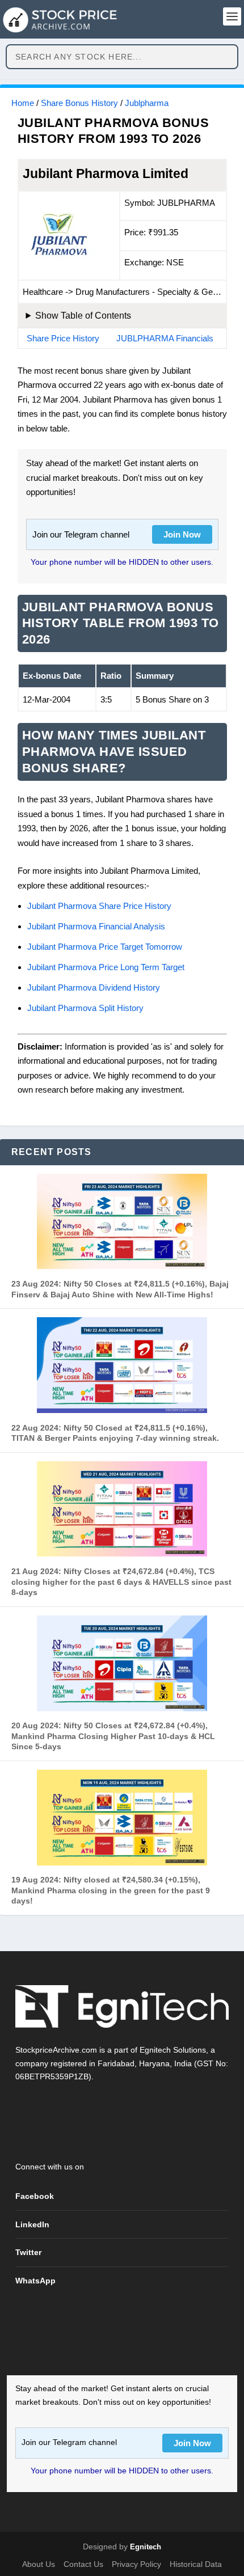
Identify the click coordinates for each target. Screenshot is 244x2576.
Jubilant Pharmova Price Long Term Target (106, 967)
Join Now (182, 534)
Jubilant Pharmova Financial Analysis (96, 926)
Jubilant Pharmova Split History (85, 1008)
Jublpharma (147, 103)
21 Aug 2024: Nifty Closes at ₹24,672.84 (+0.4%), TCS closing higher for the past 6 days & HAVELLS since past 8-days (121, 1582)
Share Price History (63, 338)
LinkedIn (32, 2224)
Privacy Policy (136, 2564)
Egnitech (146, 2547)
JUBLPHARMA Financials (165, 338)
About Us (39, 2564)
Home (23, 103)
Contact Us (83, 2564)
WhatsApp (35, 2281)
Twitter (28, 2252)
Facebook (35, 2196)
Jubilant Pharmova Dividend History (94, 987)
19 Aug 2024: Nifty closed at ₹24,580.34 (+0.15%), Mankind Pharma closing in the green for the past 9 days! (111, 1890)
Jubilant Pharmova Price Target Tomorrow (105, 947)
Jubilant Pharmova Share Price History (99, 906)
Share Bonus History (79, 103)
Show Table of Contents (83, 316)
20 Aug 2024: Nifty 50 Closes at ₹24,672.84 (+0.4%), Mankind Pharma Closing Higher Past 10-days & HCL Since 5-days (113, 1736)
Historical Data (196, 2564)
